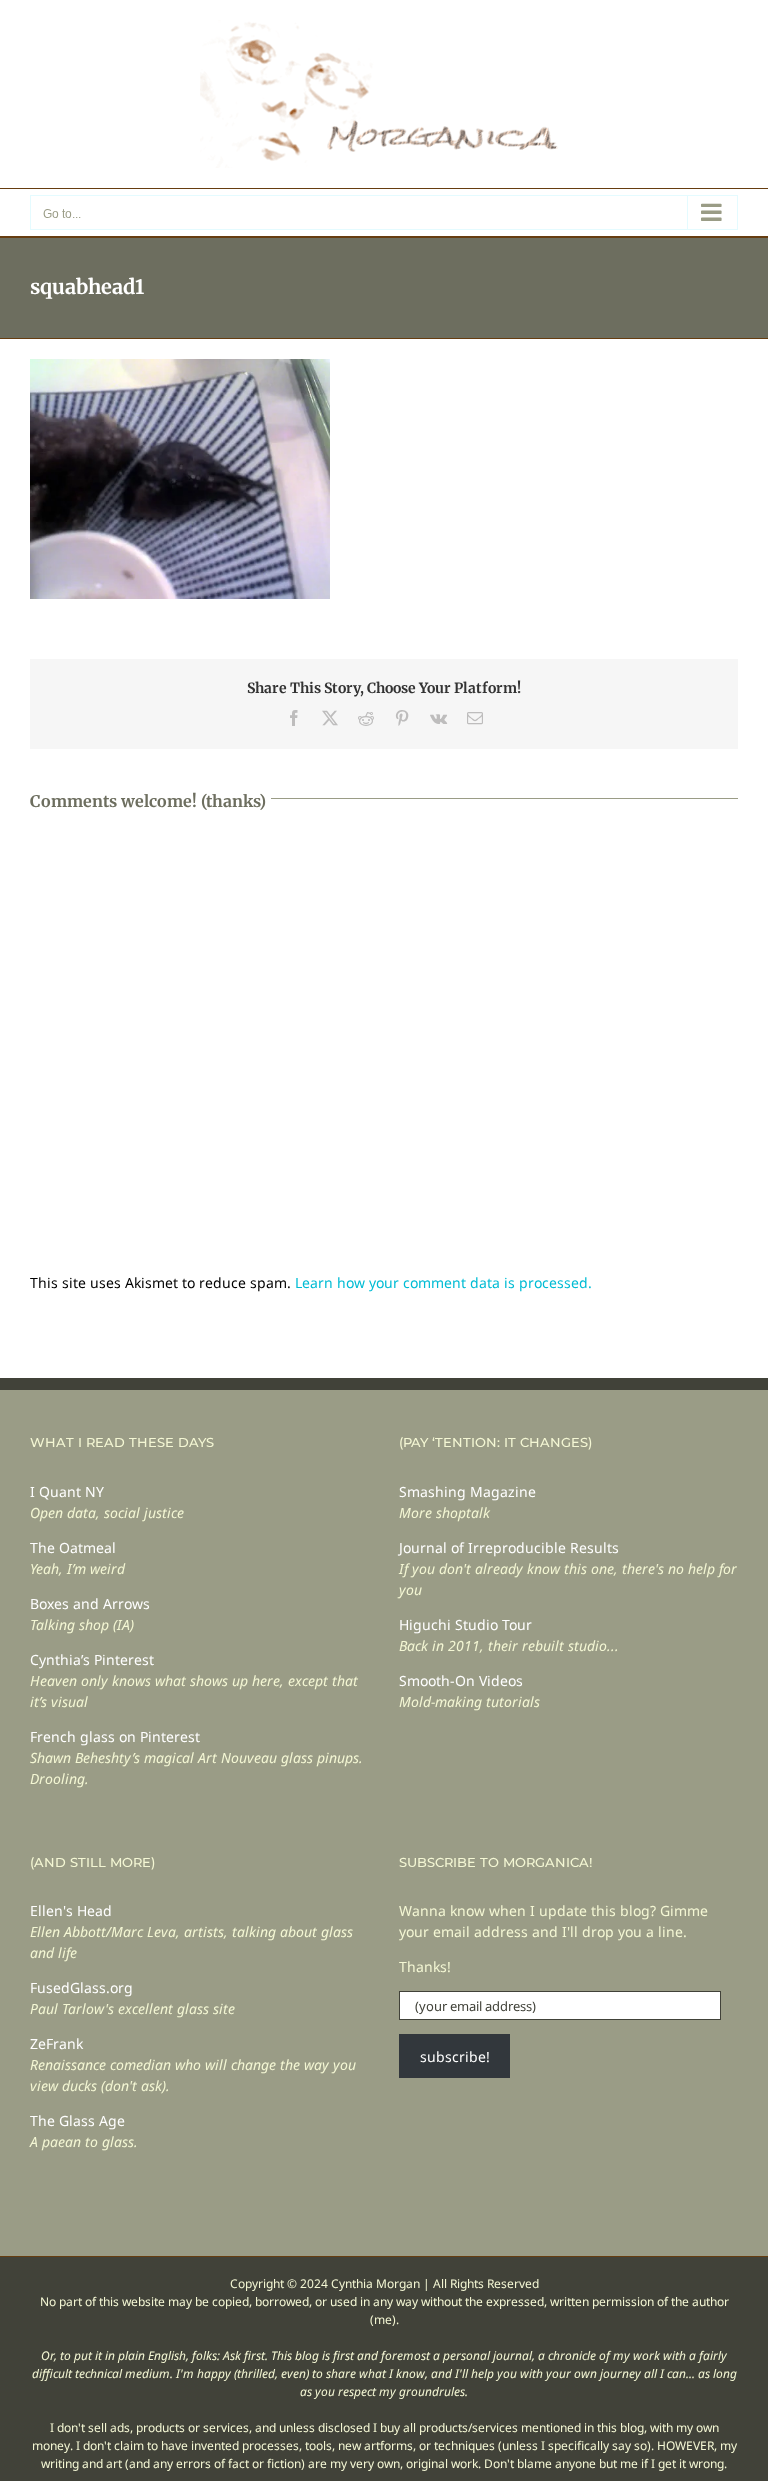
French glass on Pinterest (115, 1736)
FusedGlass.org (81, 1987)
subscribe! (455, 2056)
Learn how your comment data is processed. (443, 1282)
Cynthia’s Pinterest (92, 1659)
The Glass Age (77, 2120)
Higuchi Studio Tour (465, 1624)
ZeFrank (56, 2043)
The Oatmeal (73, 1547)
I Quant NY (67, 1491)
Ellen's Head (71, 1910)
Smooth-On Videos (461, 1680)
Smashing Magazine (467, 1491)
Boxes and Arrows (90, 1603)
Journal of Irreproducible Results (509, 1547)
